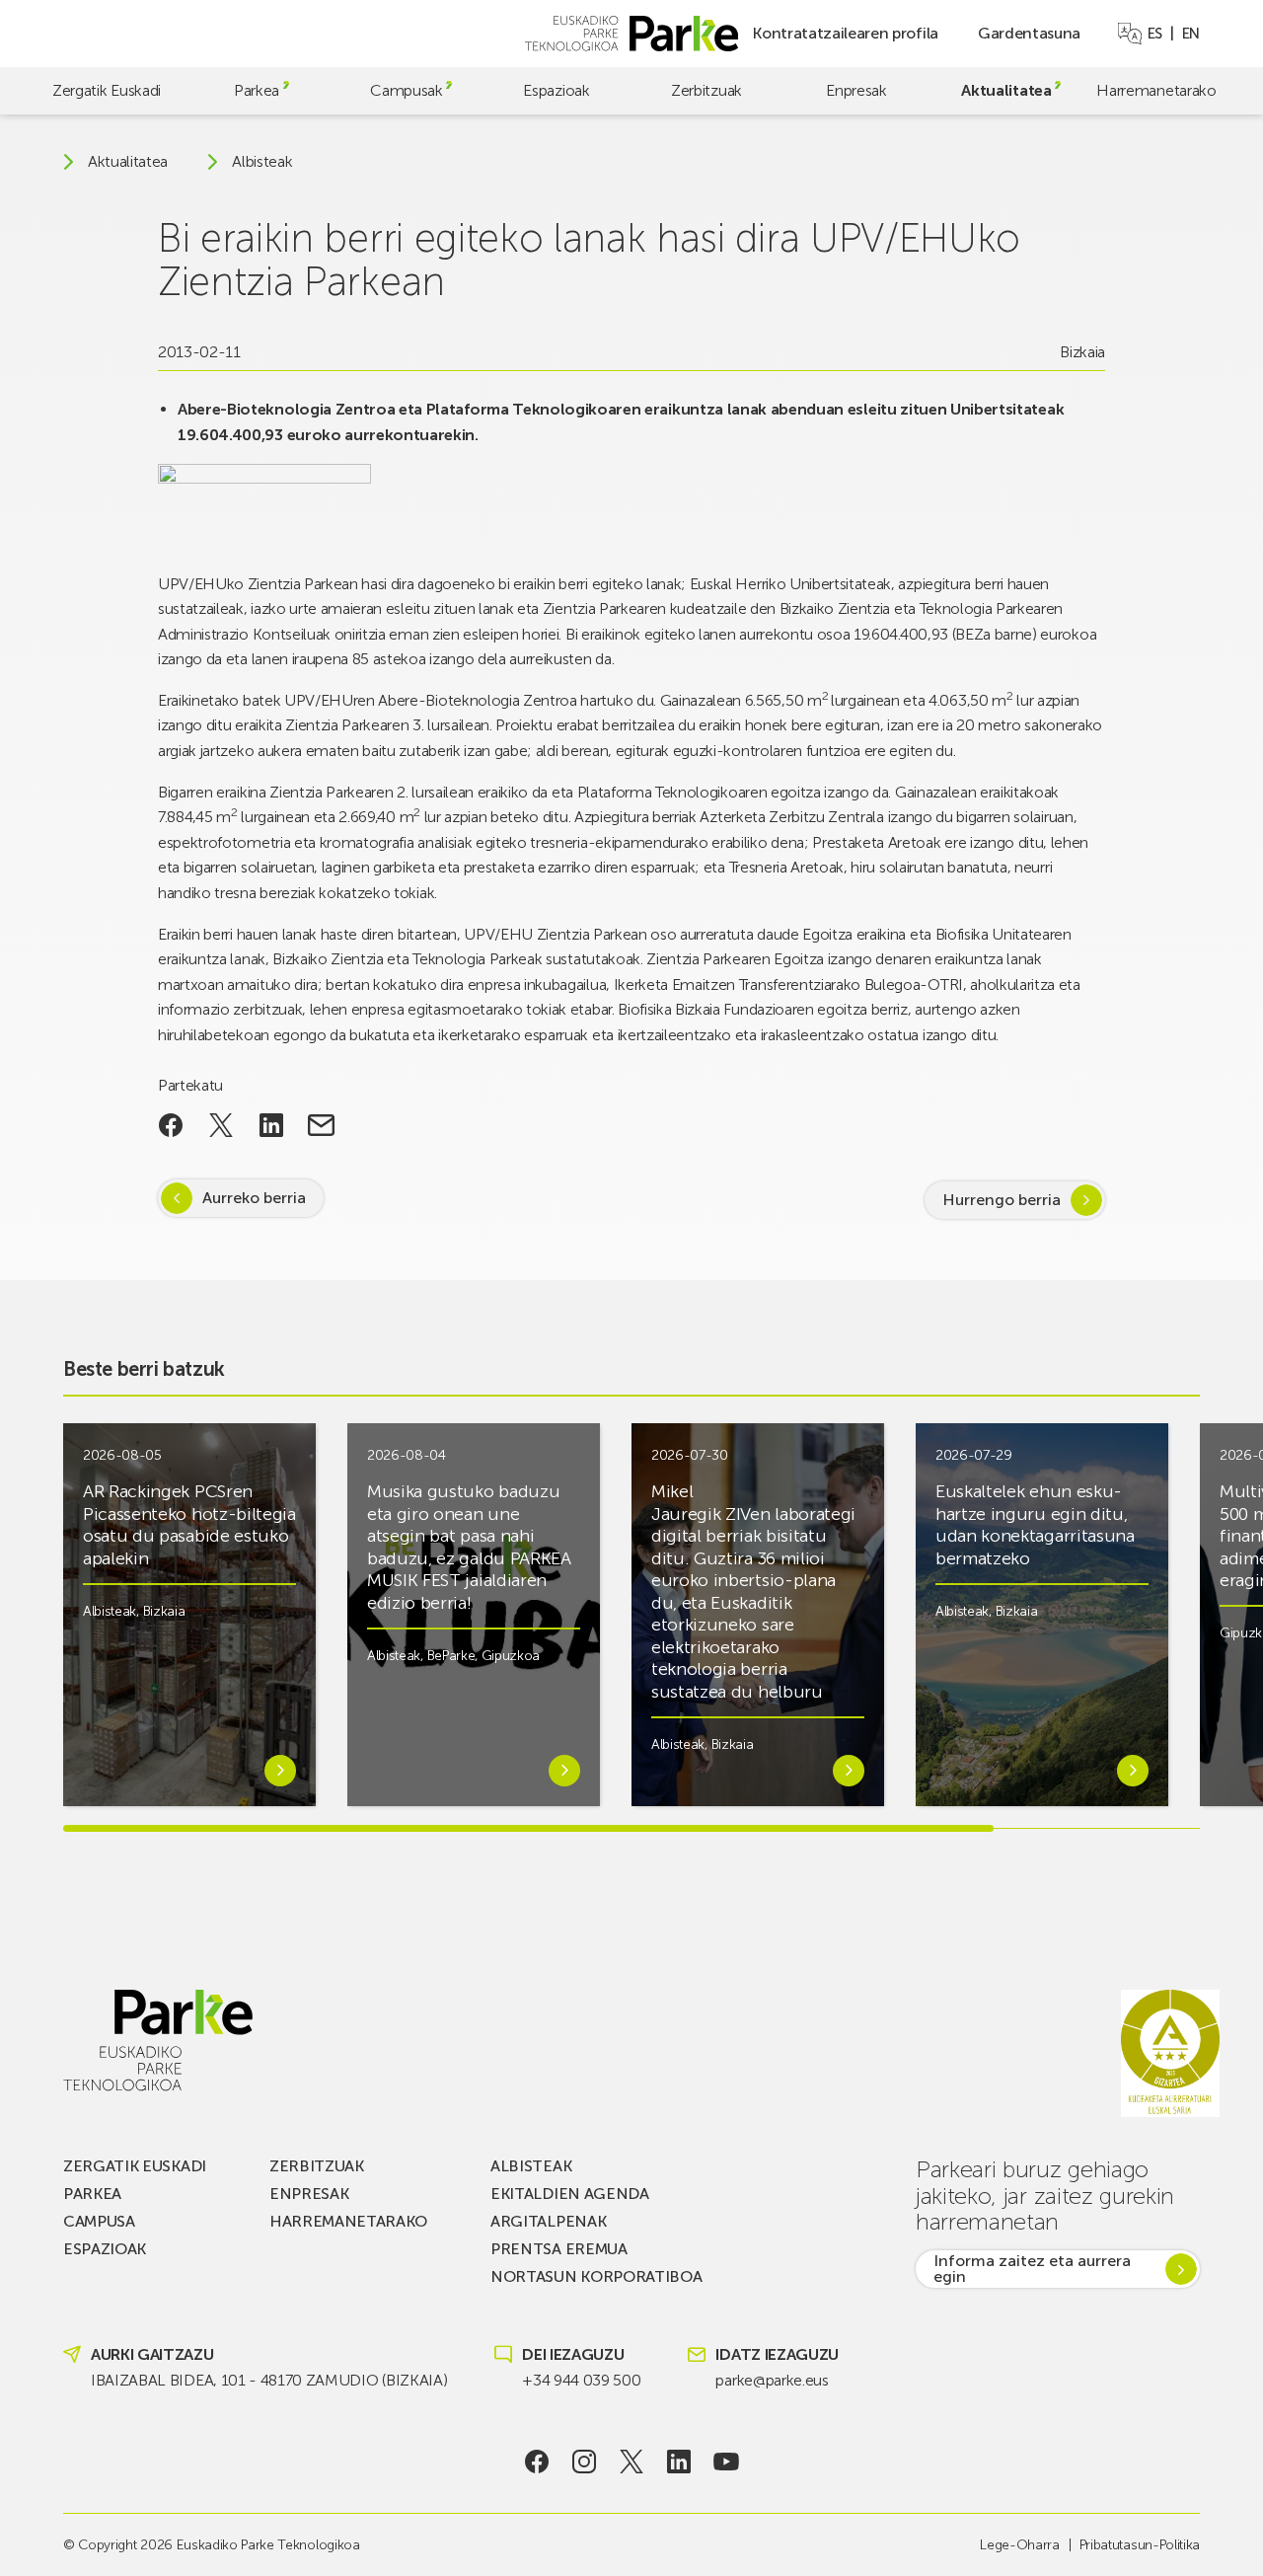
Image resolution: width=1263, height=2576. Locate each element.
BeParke (451, 1656)
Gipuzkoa (511, 1656)
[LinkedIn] (679, 2462)
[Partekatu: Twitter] (222, 1125)
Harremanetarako (1156, 90)
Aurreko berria (254, 1198)
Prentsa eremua (559, 2249)
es (1155, 34)
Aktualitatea (1006, 90)
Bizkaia (1082, 352)
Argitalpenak (548, 2221)
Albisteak (262, 162)
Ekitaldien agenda (570, 2194)
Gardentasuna (1029, 33)
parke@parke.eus (772, 2380)
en (1191, 34)
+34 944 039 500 (581, 2380)
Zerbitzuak (706, 90)
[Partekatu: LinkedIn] (271, 1125)
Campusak (406, 90)
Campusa (99, 2221)
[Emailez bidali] (321, 1125)
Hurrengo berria (1002, 1200)
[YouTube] (727, 2462)
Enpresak (856, 90)
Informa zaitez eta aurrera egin (1032, 2269)
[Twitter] (632, 2462)
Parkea (257, 90)
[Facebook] (537, 2462)
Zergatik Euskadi (107, 90)
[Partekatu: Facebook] (171, 1125)
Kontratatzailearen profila (845, 33)
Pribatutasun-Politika (1140, 2545)
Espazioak (556, 90)
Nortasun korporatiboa (596, 2276)
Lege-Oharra (1019, 2545)
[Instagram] (585, 2462)
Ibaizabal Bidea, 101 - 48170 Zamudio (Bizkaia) (269, 2380)
